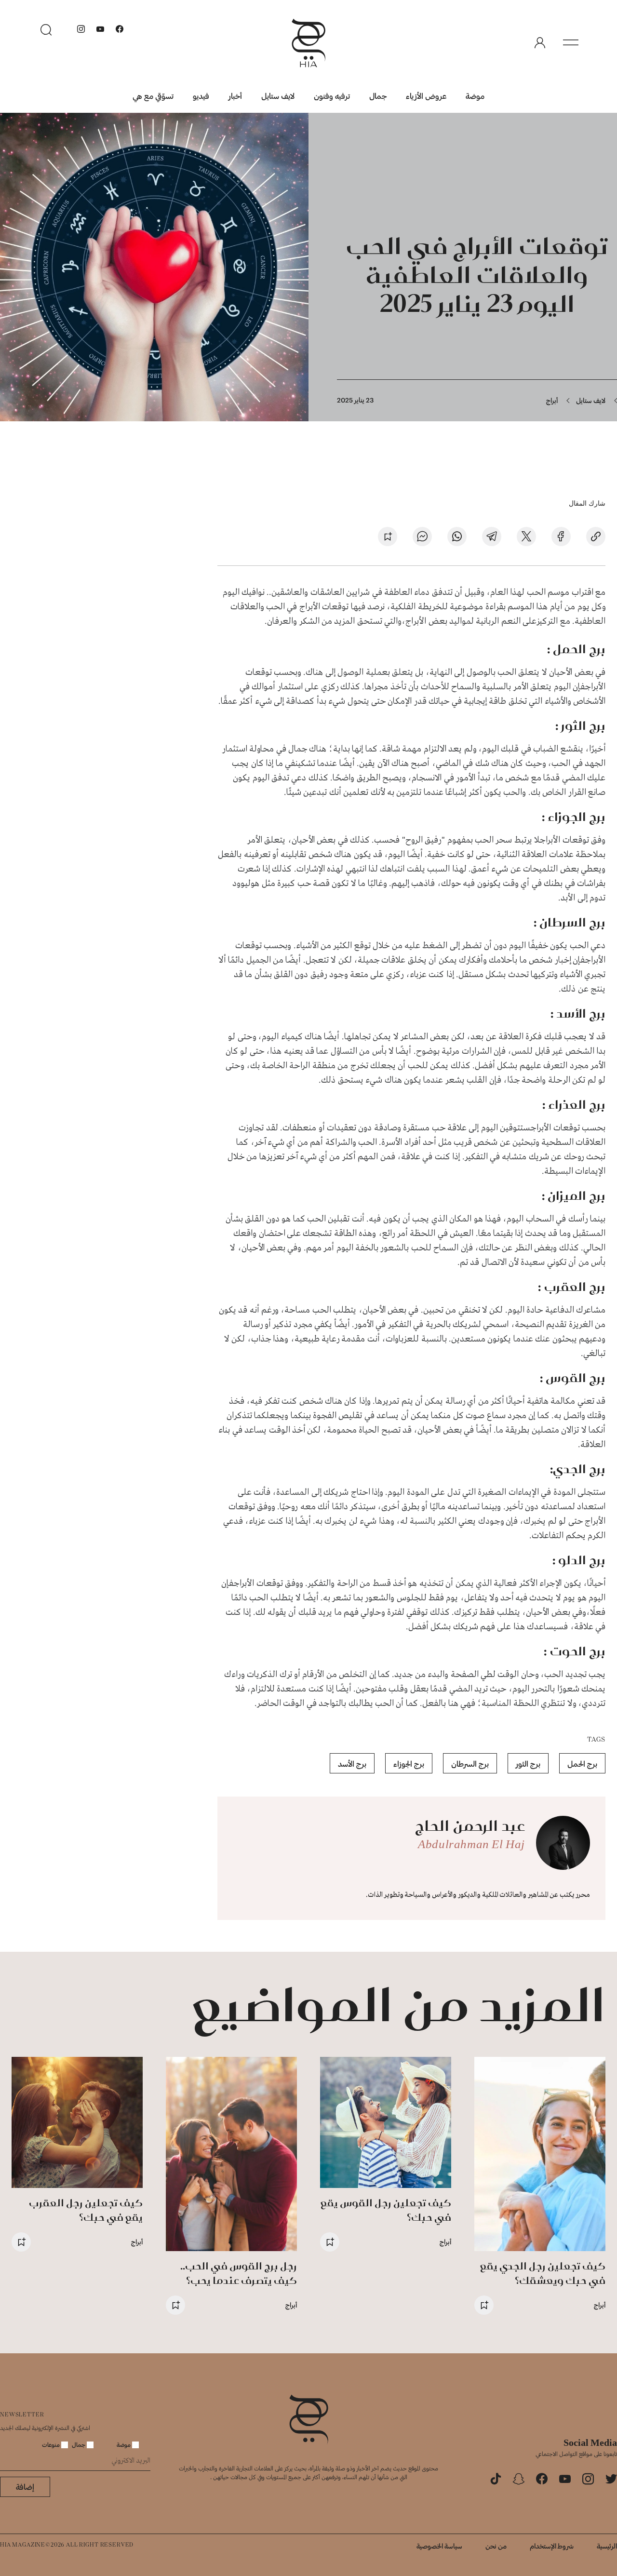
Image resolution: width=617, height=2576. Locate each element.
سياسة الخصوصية (439, 2546)
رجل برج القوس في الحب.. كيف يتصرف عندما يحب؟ (239, 2273)
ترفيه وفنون (332, 96)
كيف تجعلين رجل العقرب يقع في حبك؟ (86, 2210)
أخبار (235, 96)
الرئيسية (607, 2546)
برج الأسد (352, 1764)
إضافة (25, 2487)
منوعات (52, 2444)
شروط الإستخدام (552, 2546)
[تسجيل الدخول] (540, 43)
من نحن (496, 2546)
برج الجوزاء (409, 1764)
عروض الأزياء (426, 96)
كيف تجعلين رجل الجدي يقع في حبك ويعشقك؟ (543, 2273)
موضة (475, 96)
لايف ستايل (278, 96)
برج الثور (528, 1764)
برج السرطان (470, 1764)
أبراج (552, 400)
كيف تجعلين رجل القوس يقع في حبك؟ (386, 2210)
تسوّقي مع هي (153, 96)
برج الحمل (582, 1764)
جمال (378, 96)
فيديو (201, 96)
